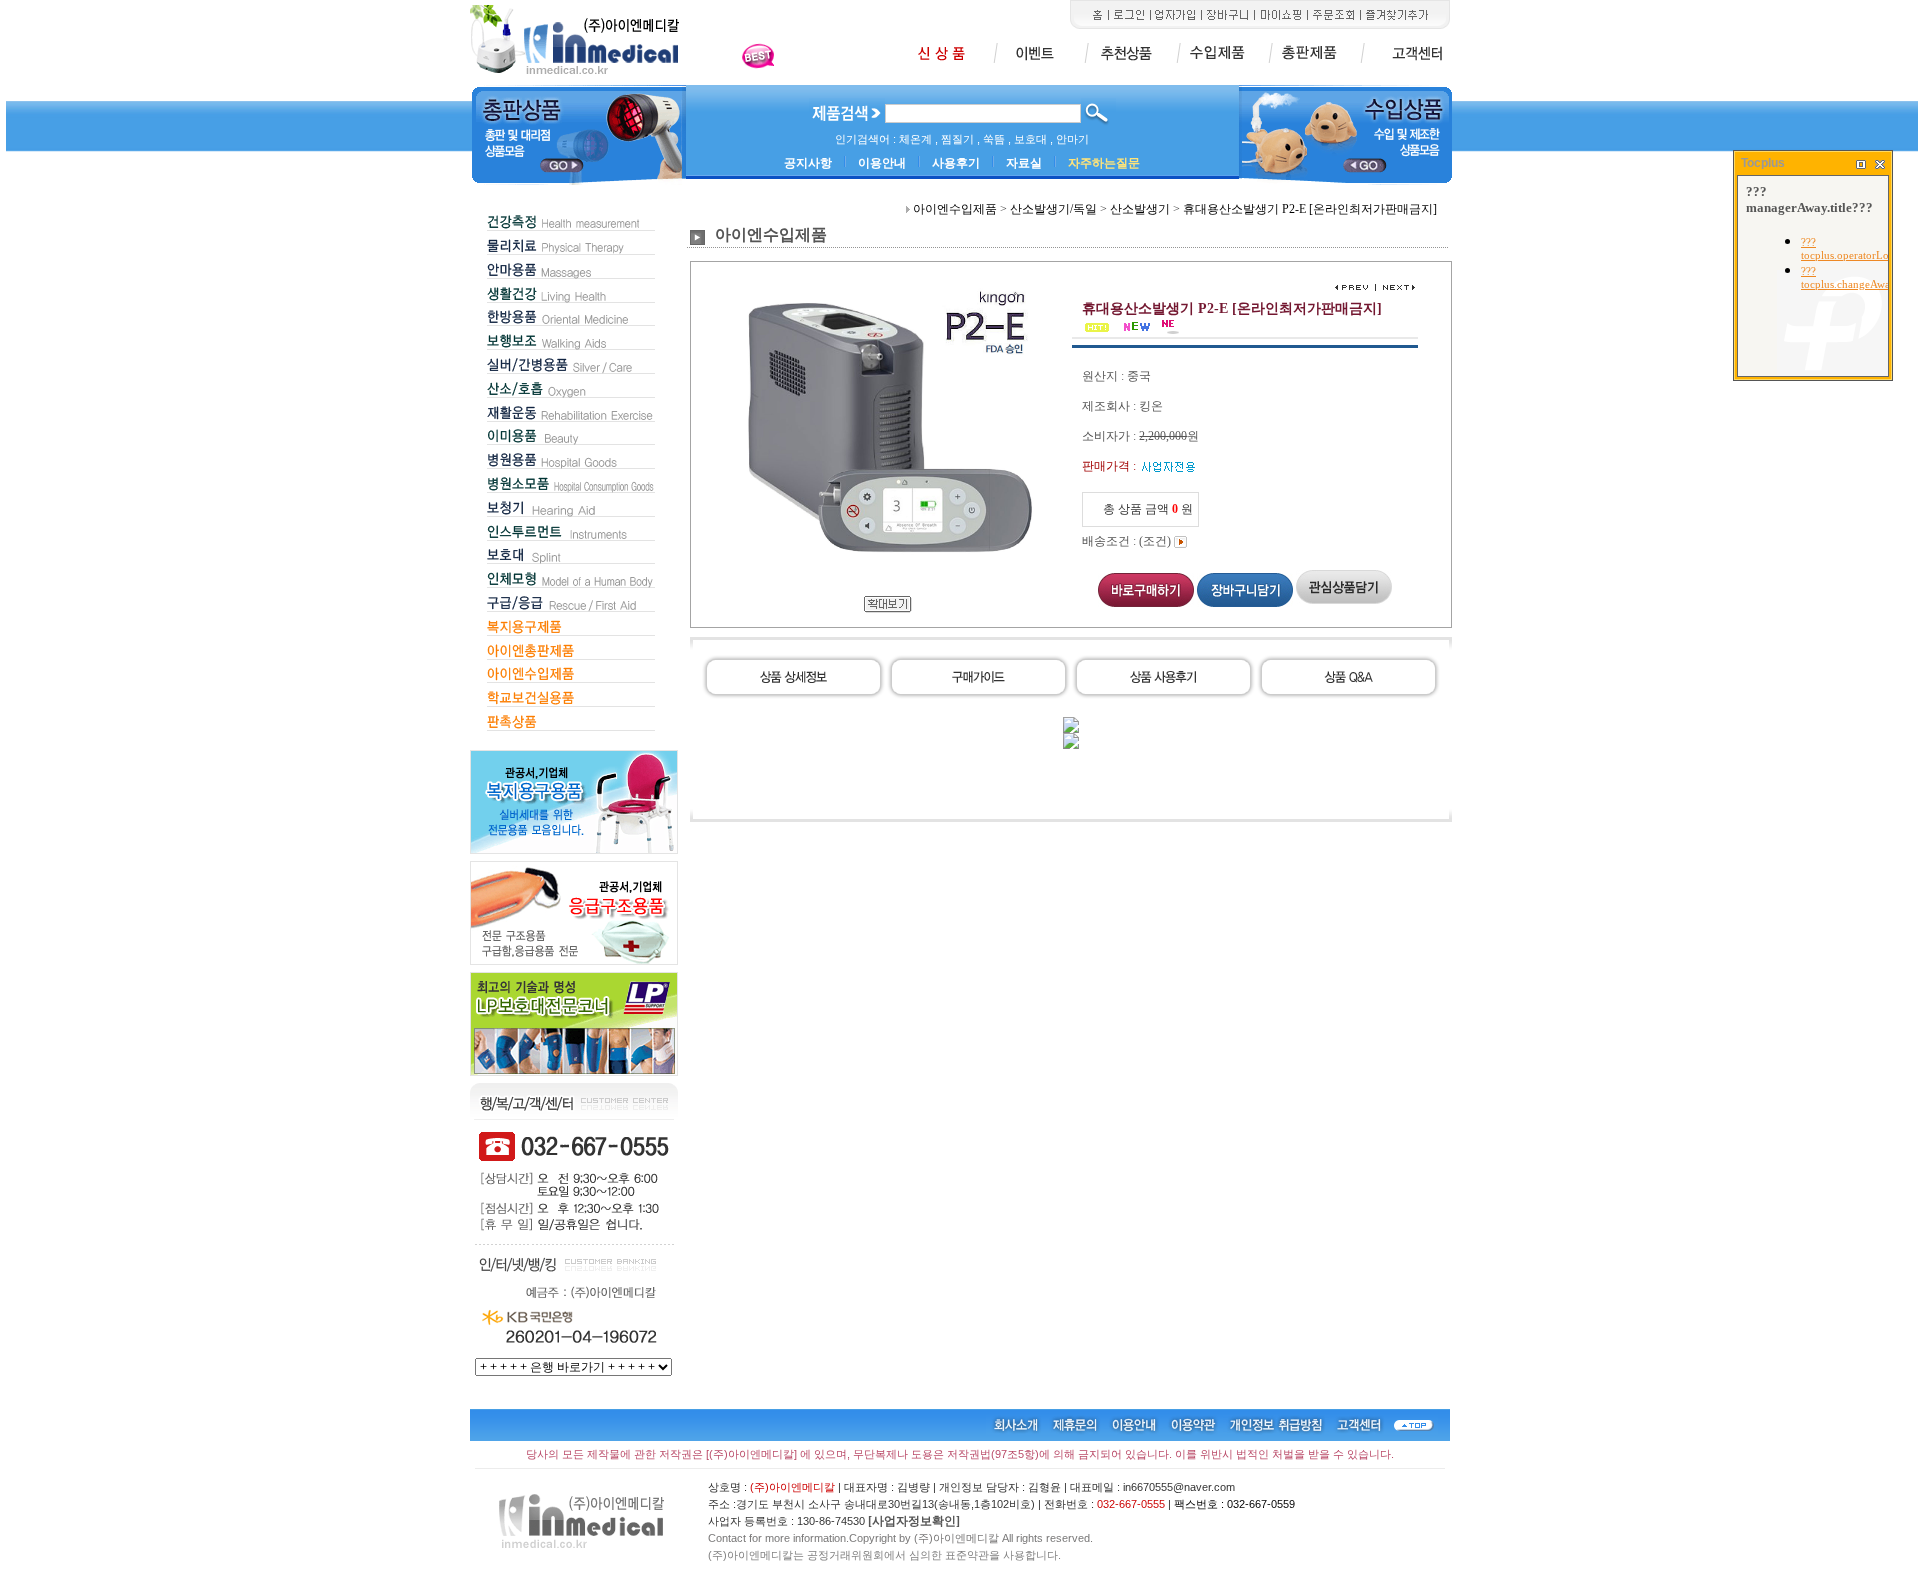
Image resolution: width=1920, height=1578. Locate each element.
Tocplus (1763, 163)
